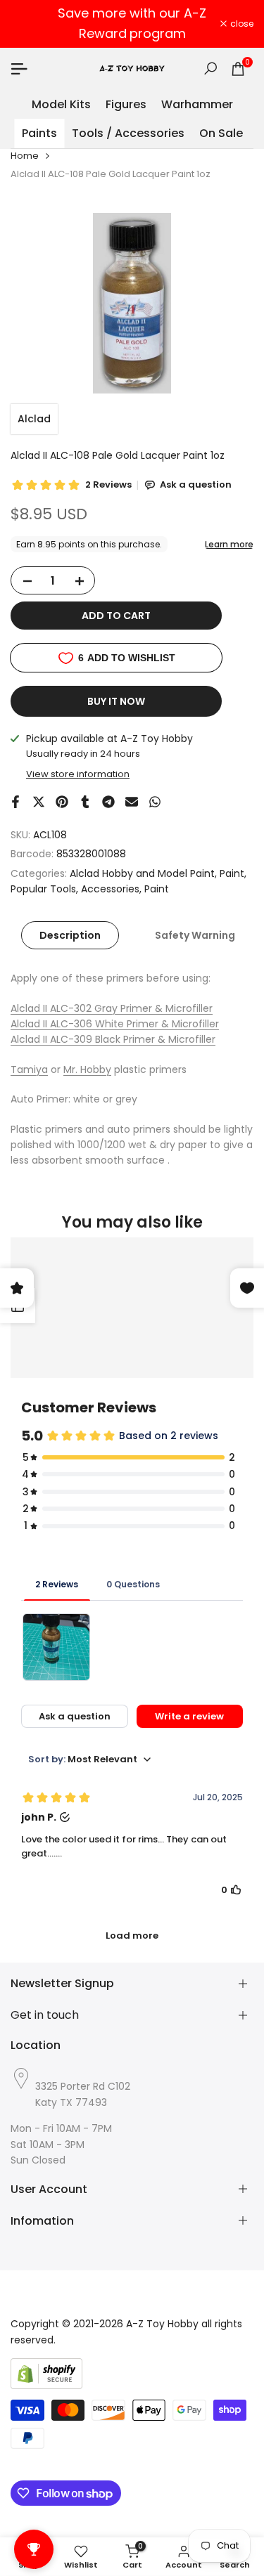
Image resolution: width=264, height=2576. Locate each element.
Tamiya (29, 1069)
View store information (78, 774)
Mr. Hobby (87, 1069)
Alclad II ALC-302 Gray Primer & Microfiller (112, 1008)
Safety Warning (195, 935)
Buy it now (116, 701)
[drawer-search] (210, 69)
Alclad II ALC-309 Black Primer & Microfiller (113, 1039)
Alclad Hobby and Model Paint (142, 873)
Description (70, 935)
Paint (232, 873)
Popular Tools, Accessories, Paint (90, 889)
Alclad (34, 419)
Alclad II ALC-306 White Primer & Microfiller (115, 1024)
